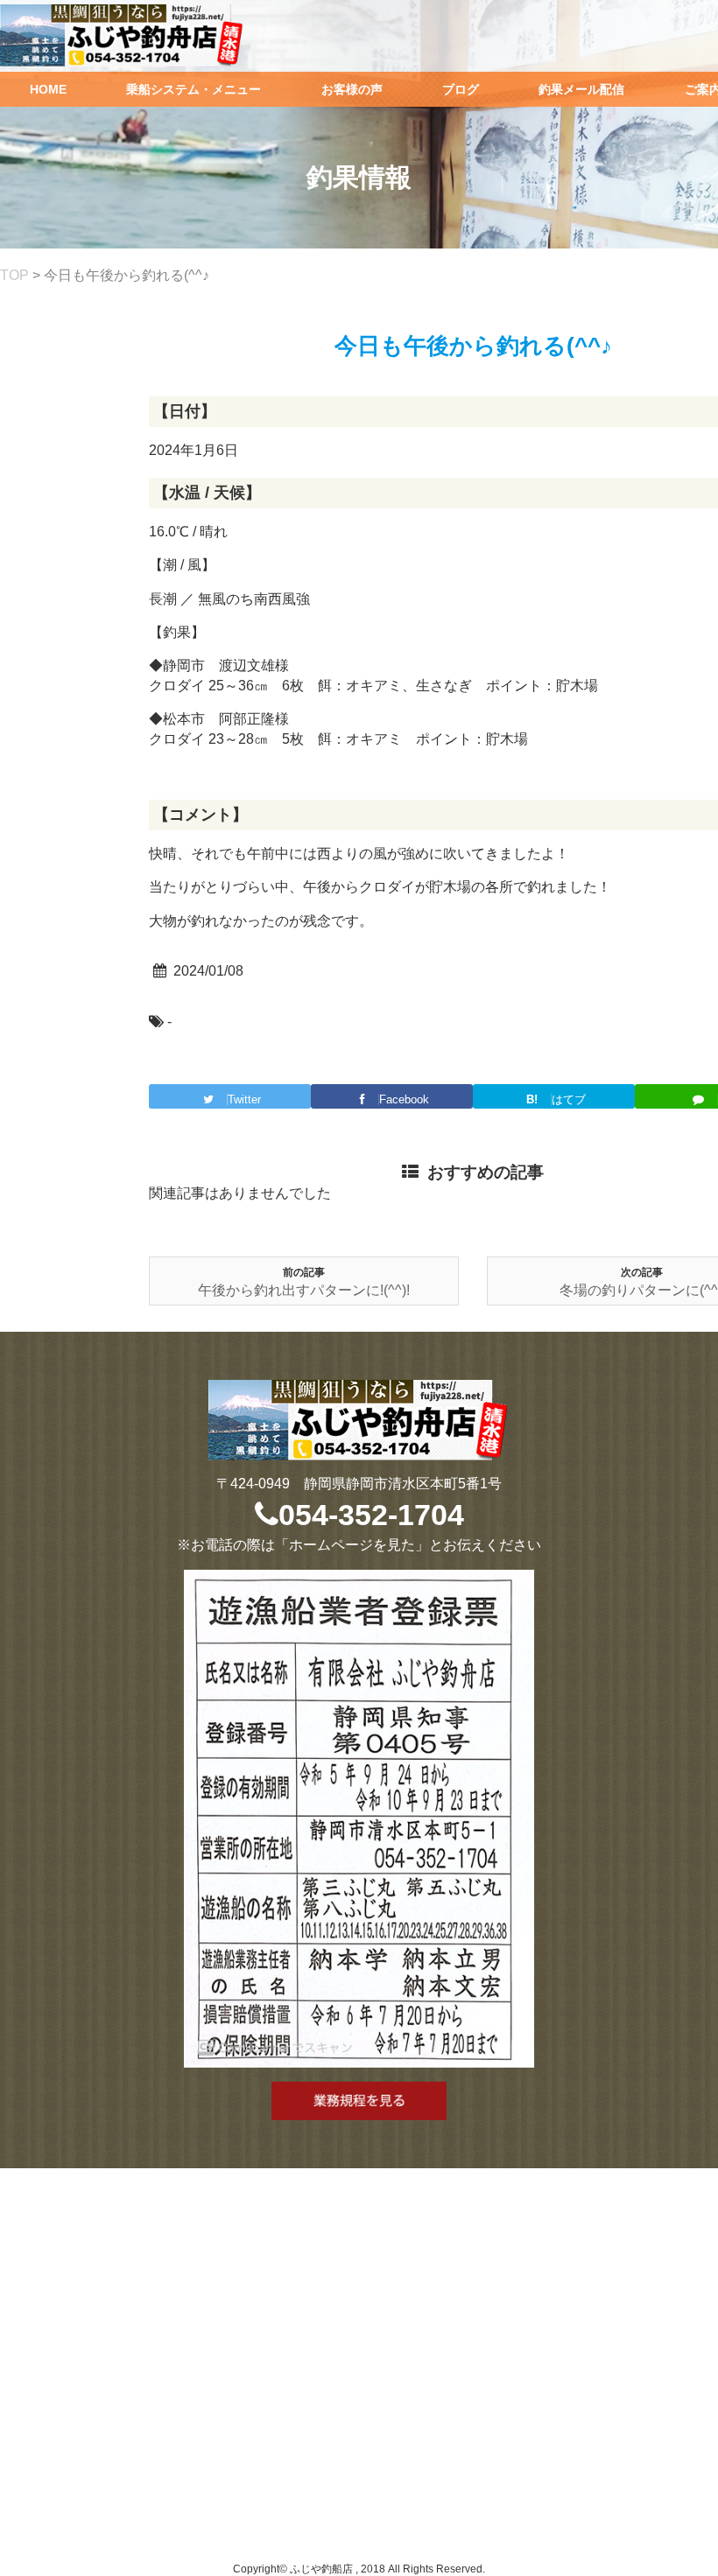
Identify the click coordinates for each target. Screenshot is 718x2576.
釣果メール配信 (581, 89)
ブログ (461, 89)
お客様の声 (352, 89)
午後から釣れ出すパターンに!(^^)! (304, 1290)
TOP (14, 275)
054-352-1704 (371, 1515)
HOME (48, 89)
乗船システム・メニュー (194, 89)
